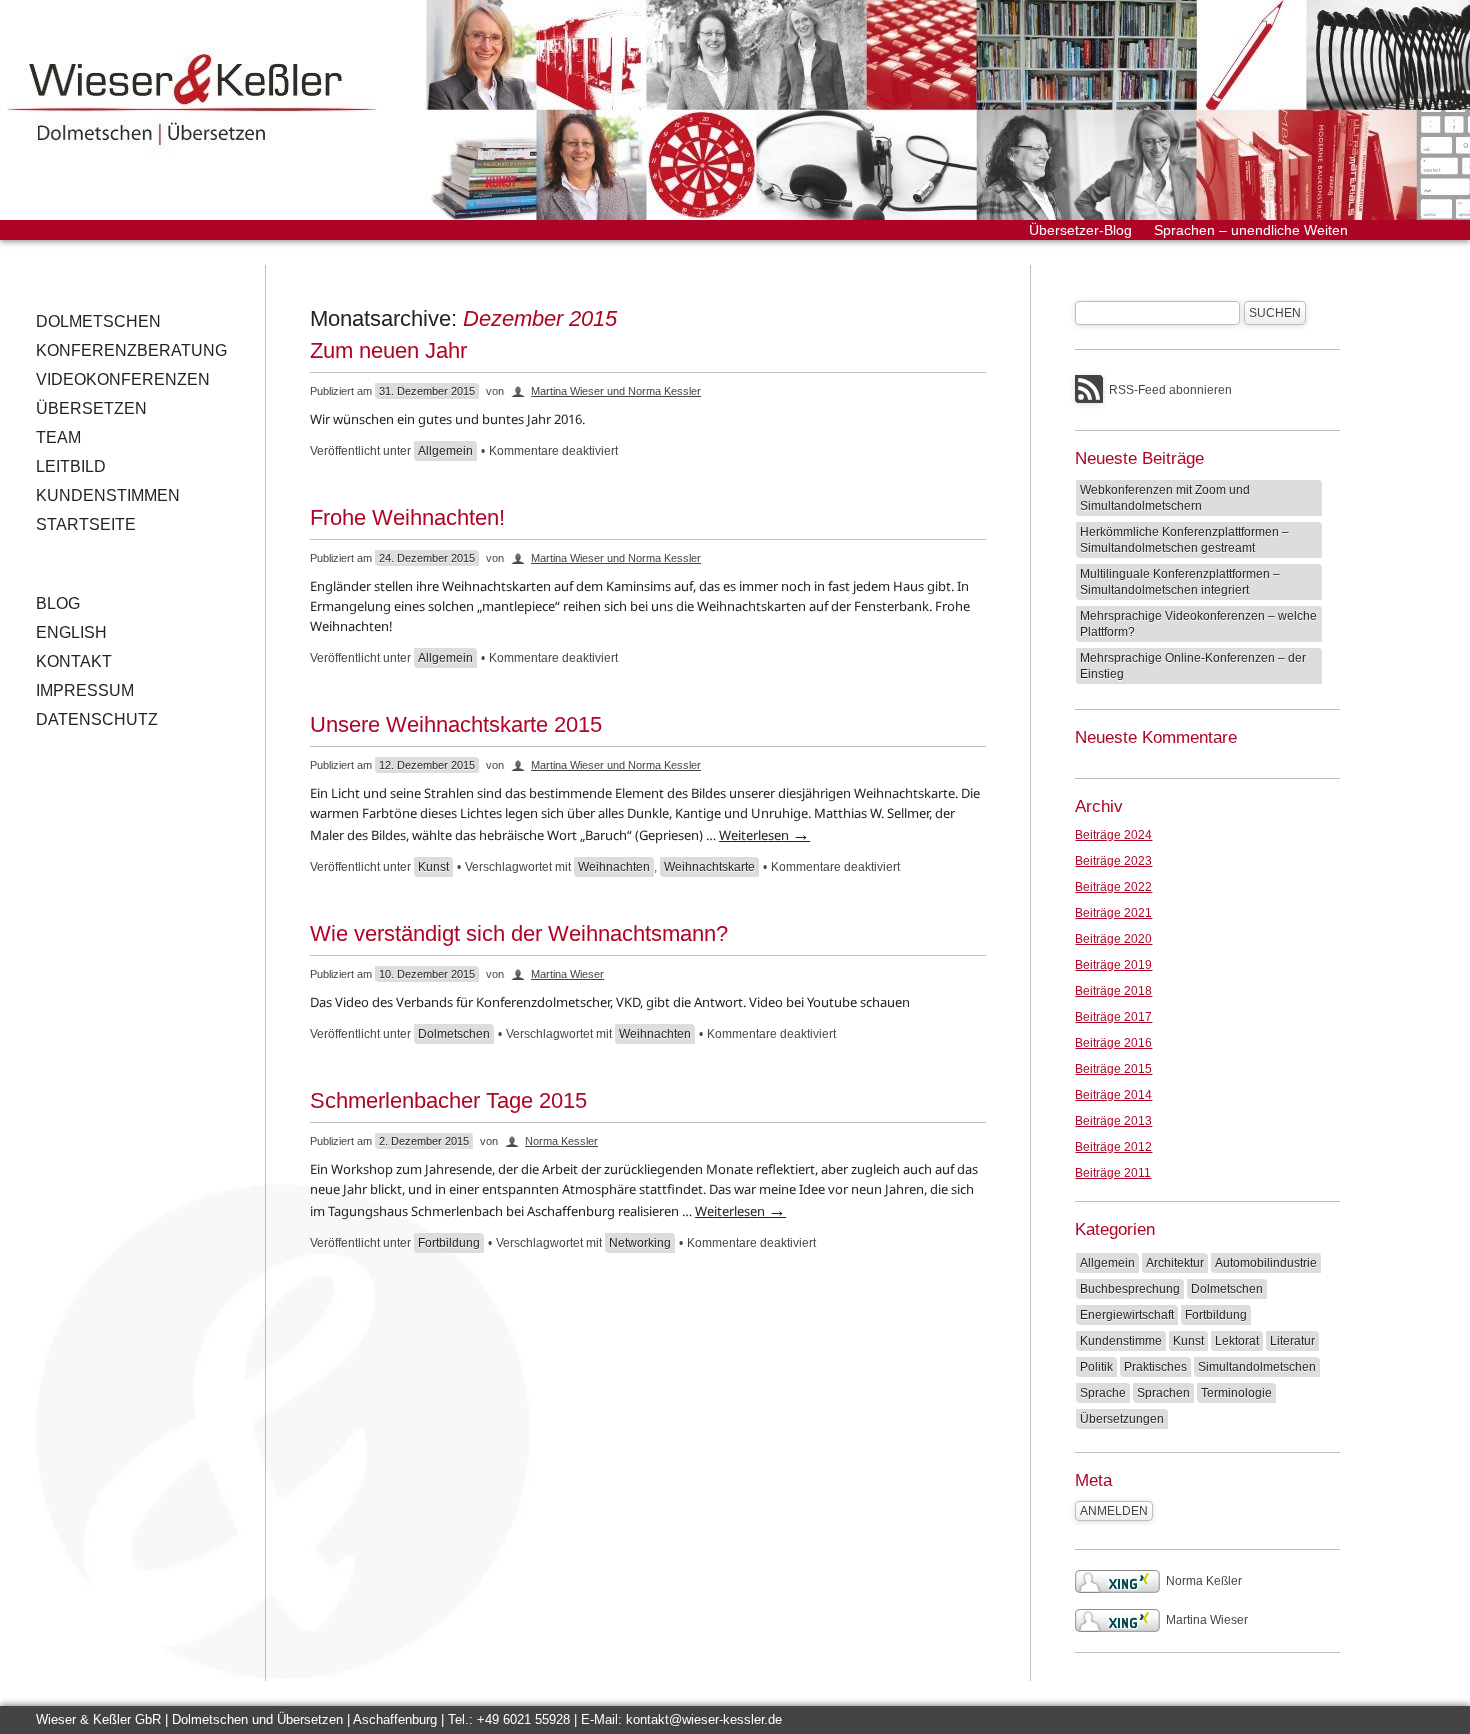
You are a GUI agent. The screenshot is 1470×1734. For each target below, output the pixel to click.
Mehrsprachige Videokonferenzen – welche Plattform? (1198, 624)
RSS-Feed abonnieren (1170, 390)
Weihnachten (614, 867)
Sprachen (1163, 1393)
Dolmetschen (98, 321)
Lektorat (1237, 1341)
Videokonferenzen (123, 379)
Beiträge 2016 (1113, 1043)
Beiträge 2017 (1113, 1017)
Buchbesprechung (1130, 1289)
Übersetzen (91, 408)
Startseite (86, 524)
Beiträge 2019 (1113, 965)
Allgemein (445, 451)
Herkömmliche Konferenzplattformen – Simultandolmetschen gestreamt (1184, 540)
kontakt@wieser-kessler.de (704, 1719)
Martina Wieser (567, 974)
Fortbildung (449, 1243)
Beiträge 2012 (1113, 1147)
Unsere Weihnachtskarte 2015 (456, 724)
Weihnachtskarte (709, 867)
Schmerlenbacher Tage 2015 (448, 1100)
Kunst (433, 867)
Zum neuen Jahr (388, 350)
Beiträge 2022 (1113, 887)
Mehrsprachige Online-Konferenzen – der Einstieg (1193, 666)
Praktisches (1155, 1367)
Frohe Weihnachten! (407, 517)
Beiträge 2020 (1113, 939)
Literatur (1292, 1341)
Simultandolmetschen (1257, 1367)
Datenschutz (97, 719)
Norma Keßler (1204, 1581)
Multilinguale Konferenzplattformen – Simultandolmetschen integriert (1180, 582)
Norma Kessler (561, 1141)
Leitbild (71, 466)
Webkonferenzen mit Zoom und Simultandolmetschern (1165, 498)
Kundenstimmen (108, 495)
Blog (58, 603)
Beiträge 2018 (1113, 991)
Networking (640, 1243)
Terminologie (1236, 1393)
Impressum (85, 690)
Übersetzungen (1122, 1419)
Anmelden (1114, 1511)
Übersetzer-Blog (1080, 230)
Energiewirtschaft (1127, 1315)
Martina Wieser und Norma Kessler (616, 391)
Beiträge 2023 (1113, 861)
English (71, 632)
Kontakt (74, 661)
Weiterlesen (764, 835)
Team (58, 437)
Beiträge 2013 (1113, 1121)
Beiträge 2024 (1113, 835)
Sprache (1103, 1393)
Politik (1096, 1367)
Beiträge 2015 (1113, 1069)
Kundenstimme (1121, 1341)
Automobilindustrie (1266, 1263)
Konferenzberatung (131, 350)
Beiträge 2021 (1113, 913)
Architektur (1175, 1263)
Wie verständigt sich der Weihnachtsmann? (519, 933)
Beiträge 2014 (1113, 1095)
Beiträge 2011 (1113, 1173)
